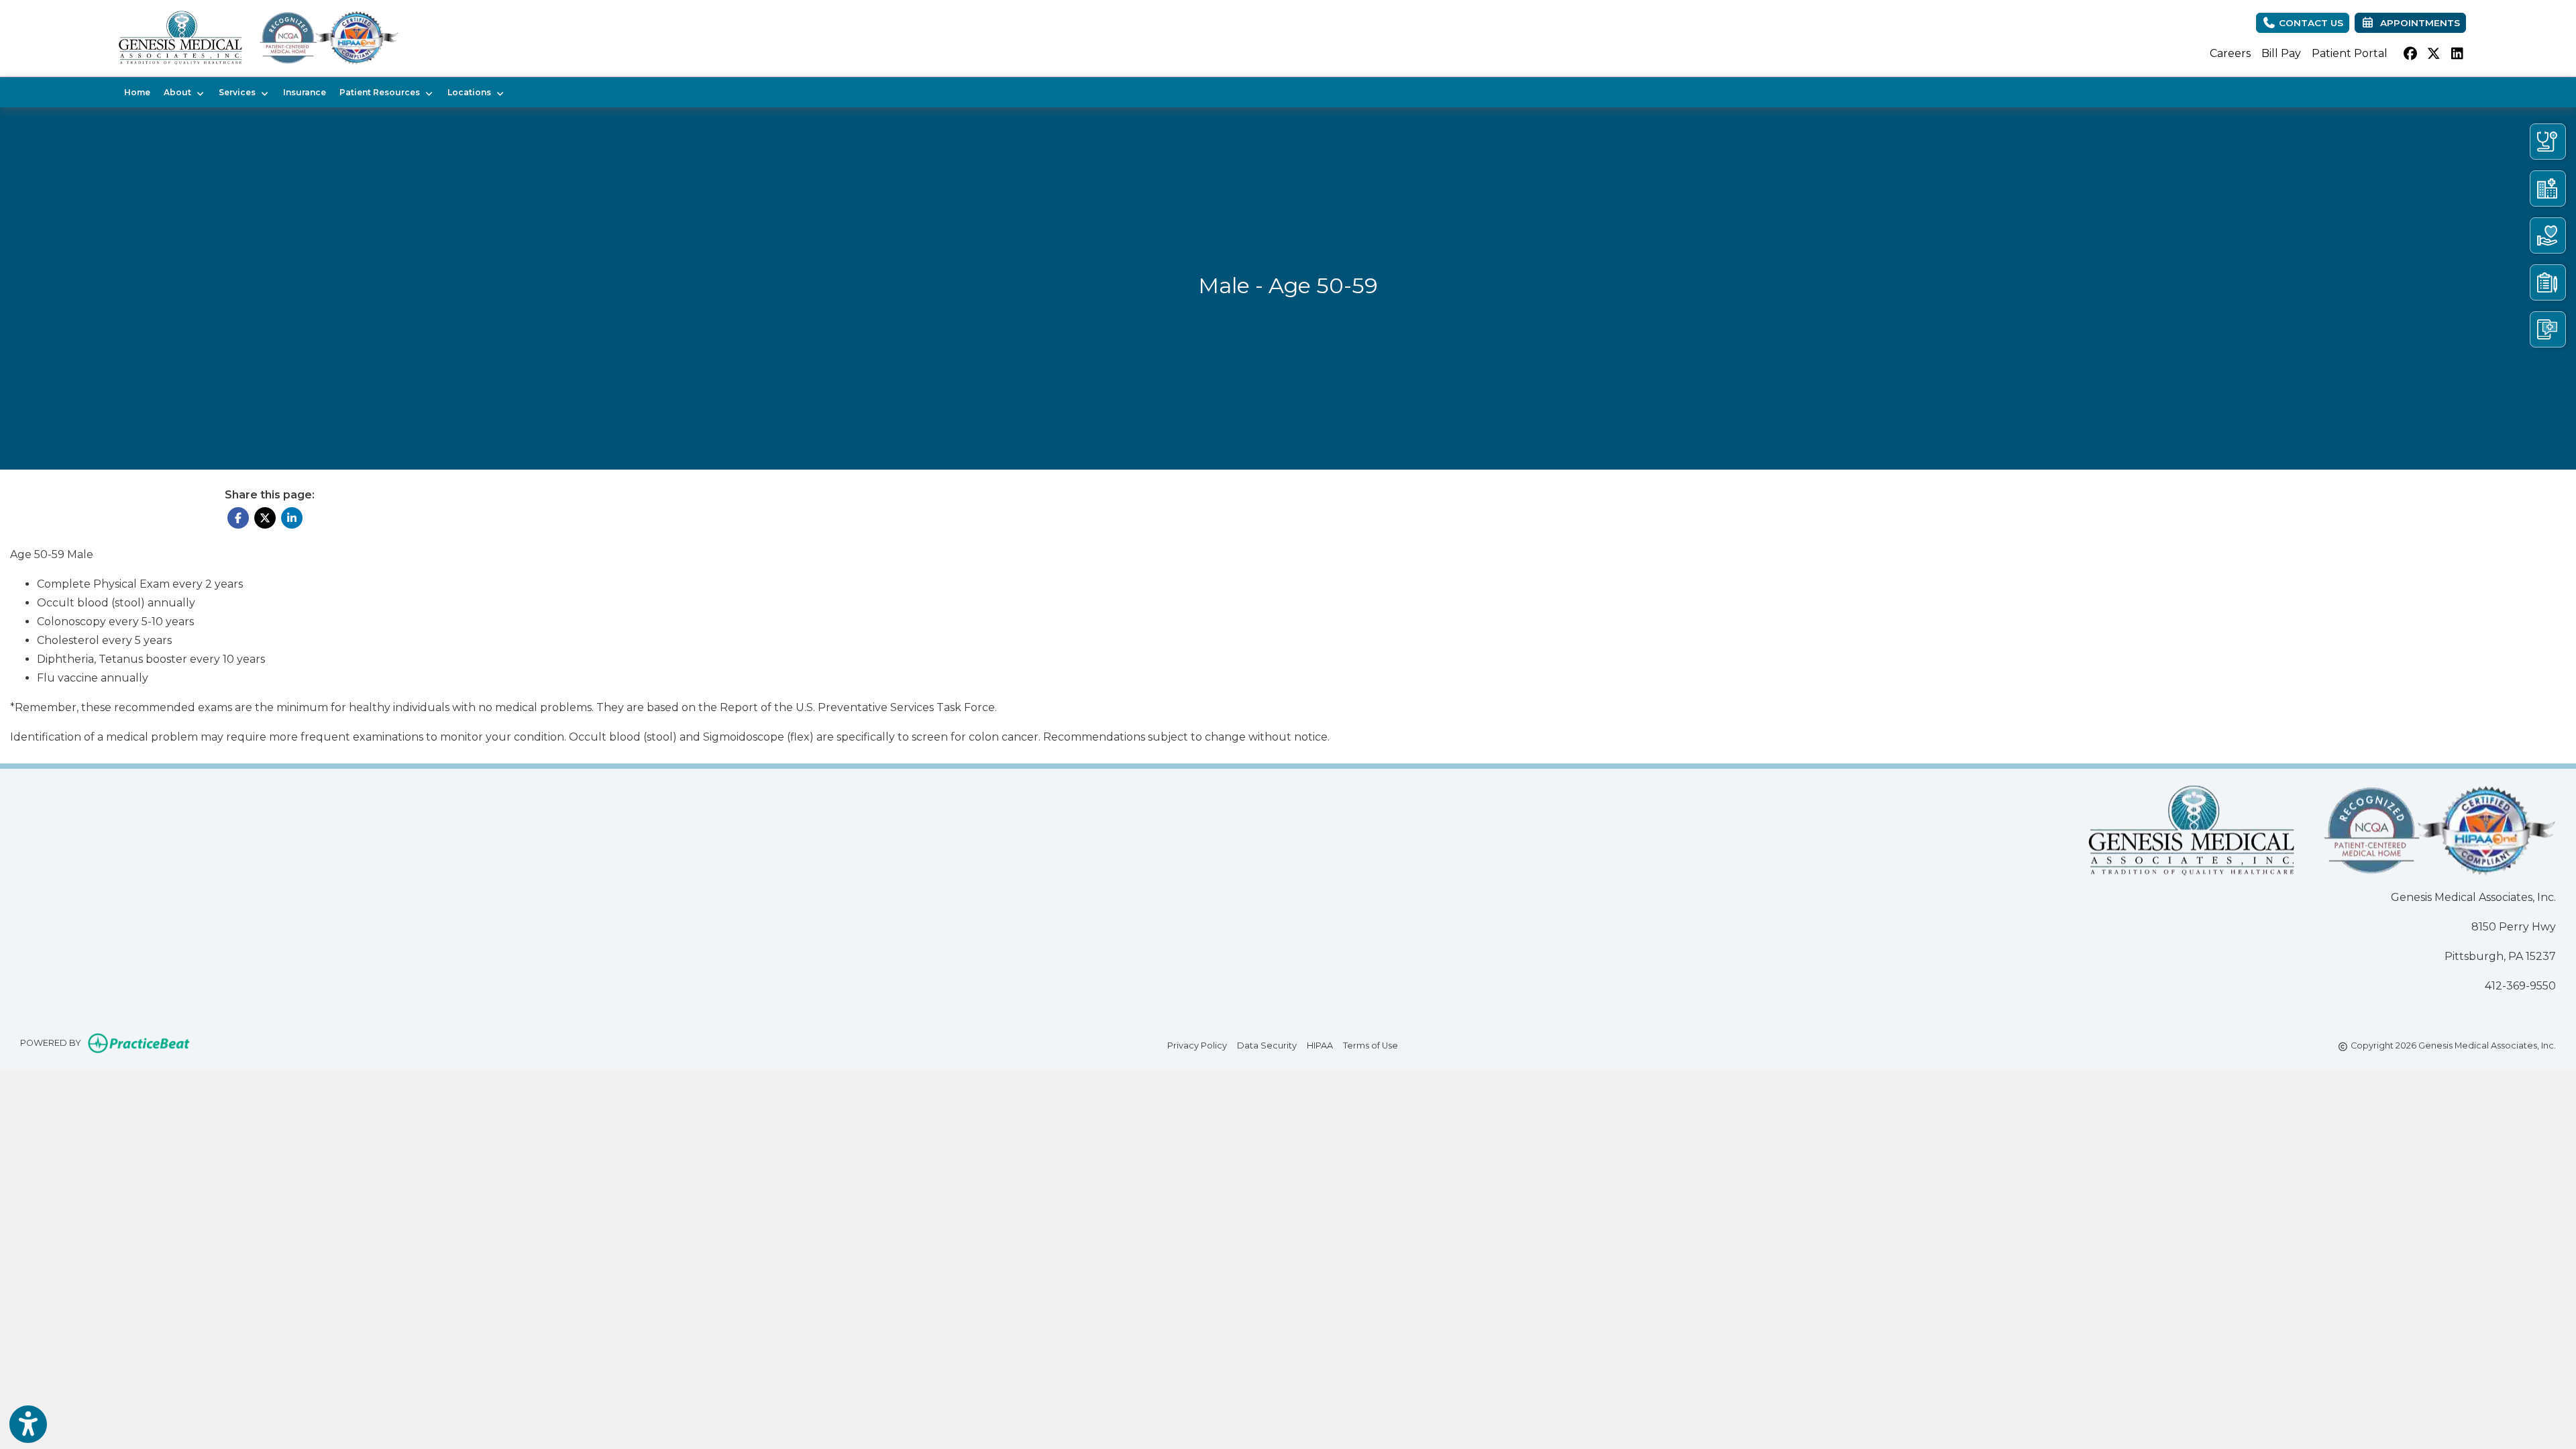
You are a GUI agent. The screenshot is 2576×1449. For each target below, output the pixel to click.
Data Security (1267, 1045)
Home (137, 92)
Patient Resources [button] (382, 92)
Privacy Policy (1197, 1045)
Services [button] (239, 92)
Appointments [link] (2417, 23)
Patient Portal (2350, 53)
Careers (2230, 53)
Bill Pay (2281, 53)
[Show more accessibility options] (28, 1424)
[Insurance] (2548, 282)
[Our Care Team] (2548, 142)
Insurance (305, 92)
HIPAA (1320, 1045)
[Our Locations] (2548, 189)
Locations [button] (471, 92)
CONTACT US (2310, 23)
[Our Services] (2548, 235)
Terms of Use (1371, 1045)
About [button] (179, 92)
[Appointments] (2548, 329)
